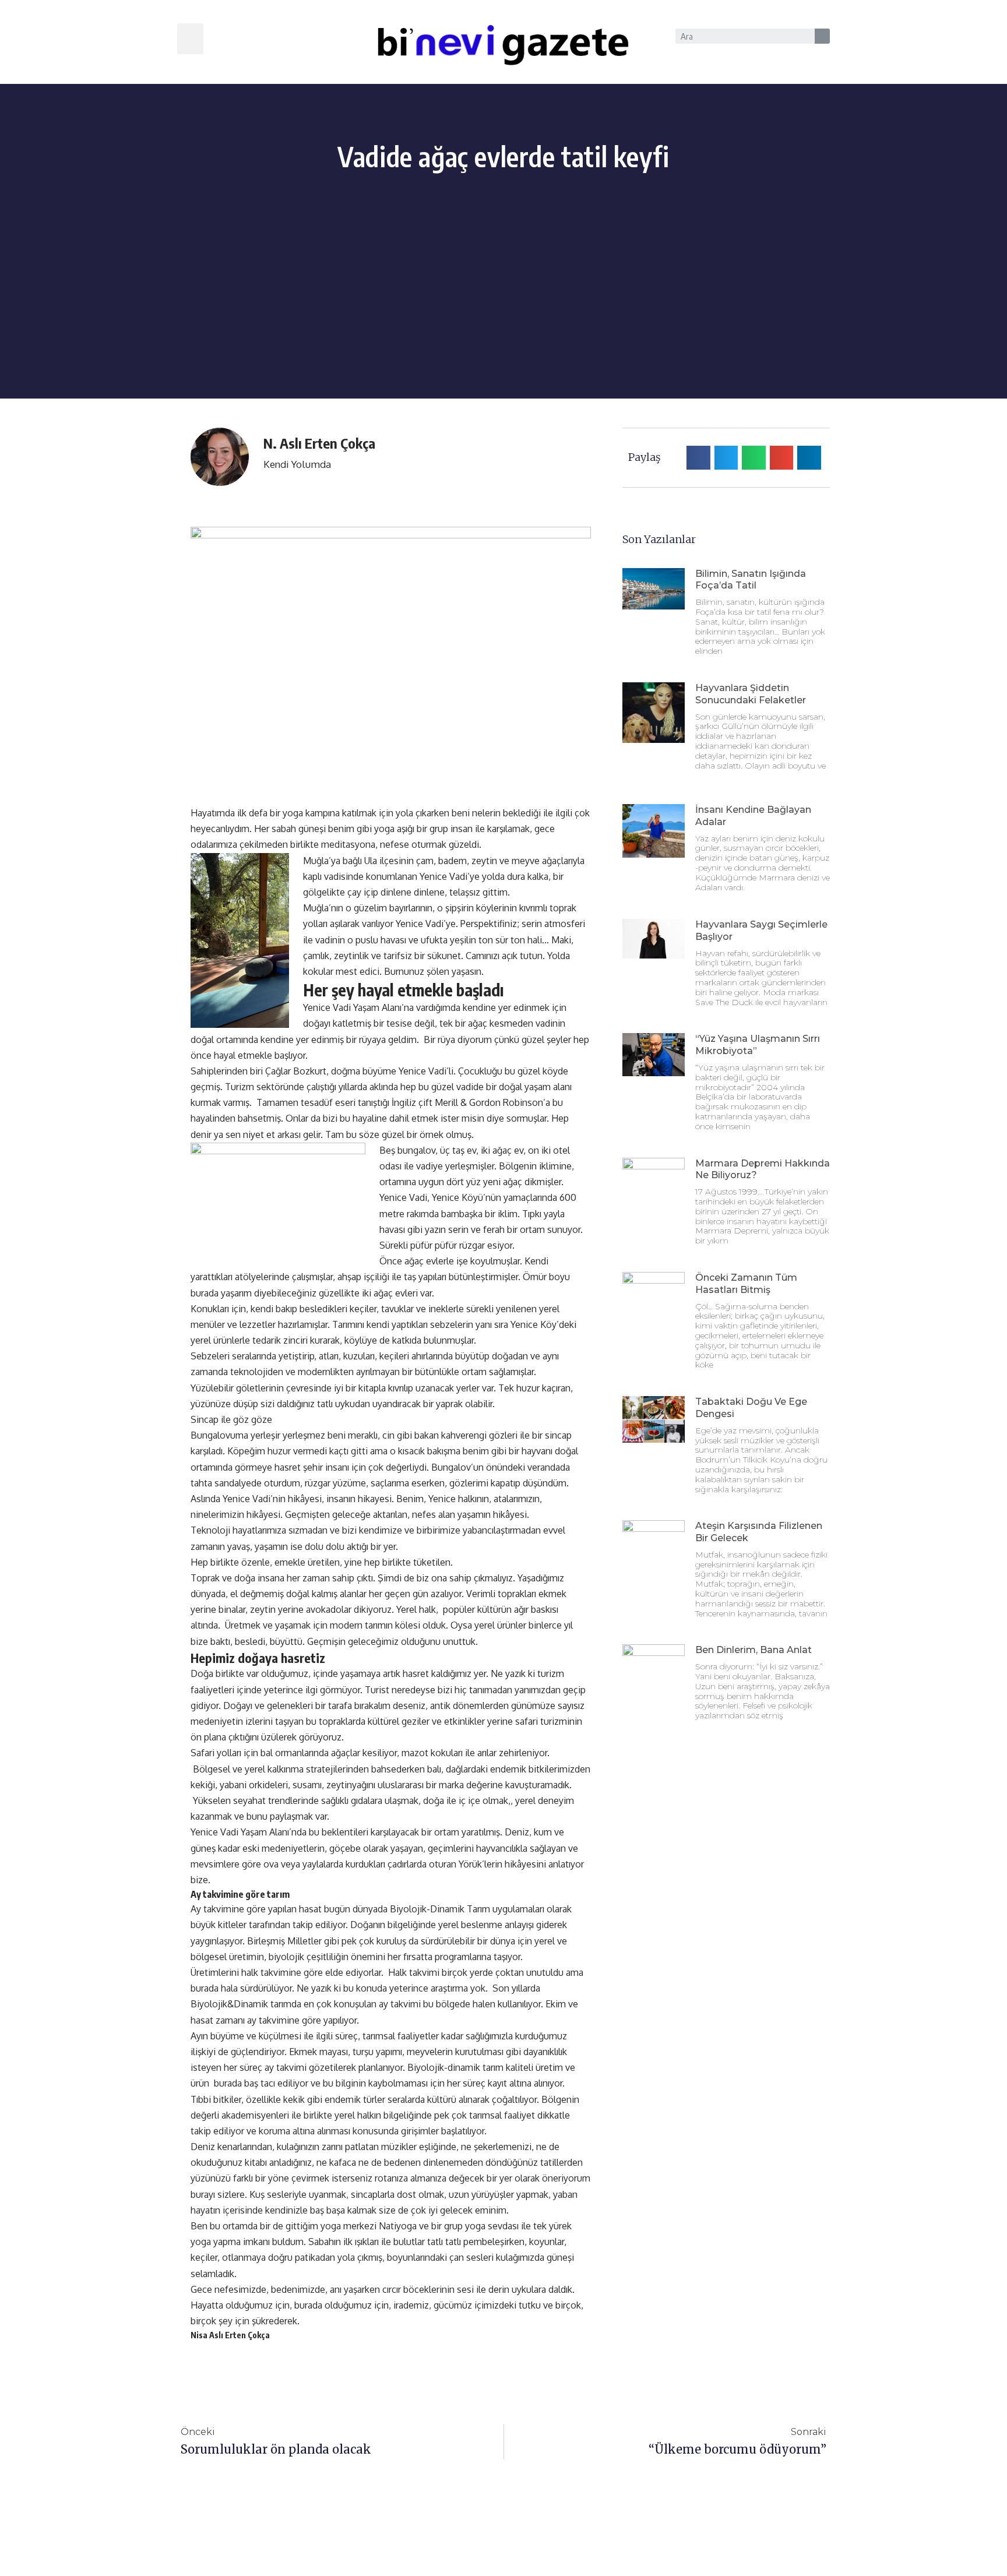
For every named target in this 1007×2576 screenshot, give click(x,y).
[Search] (822, 36)
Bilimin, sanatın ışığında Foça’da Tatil (751, 580)
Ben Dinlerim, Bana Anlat (754, 1650)
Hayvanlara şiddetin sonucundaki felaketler (751, 694)
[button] (190, 39)
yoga (332, 2226)
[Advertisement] (503, 317)
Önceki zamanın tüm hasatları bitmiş (746, 1284)
